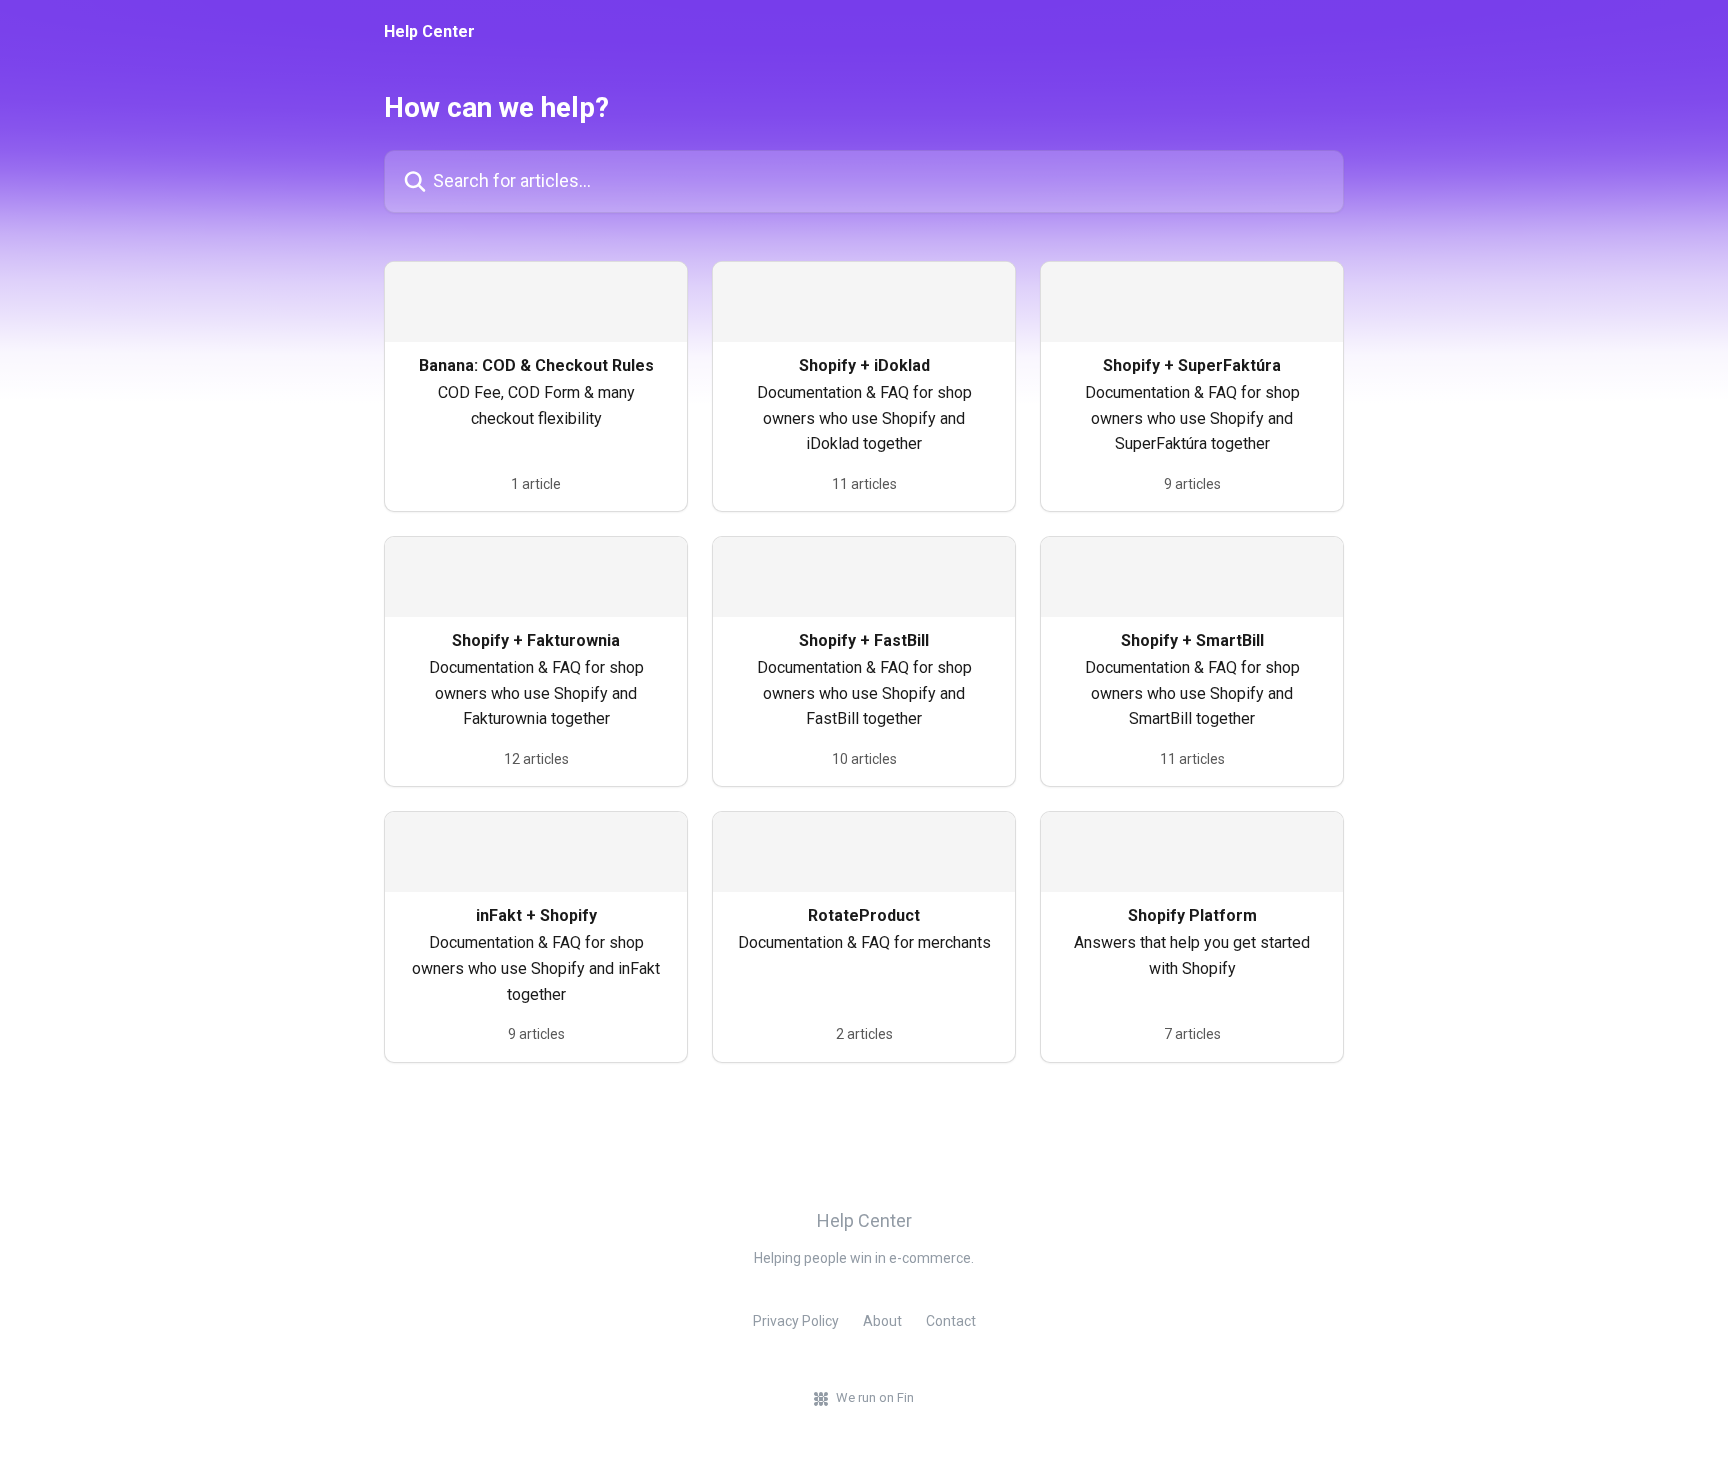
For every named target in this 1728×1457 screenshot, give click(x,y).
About (882, 1321)
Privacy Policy (796, 1321)
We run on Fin (875, 1397)
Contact (951, 1321)
